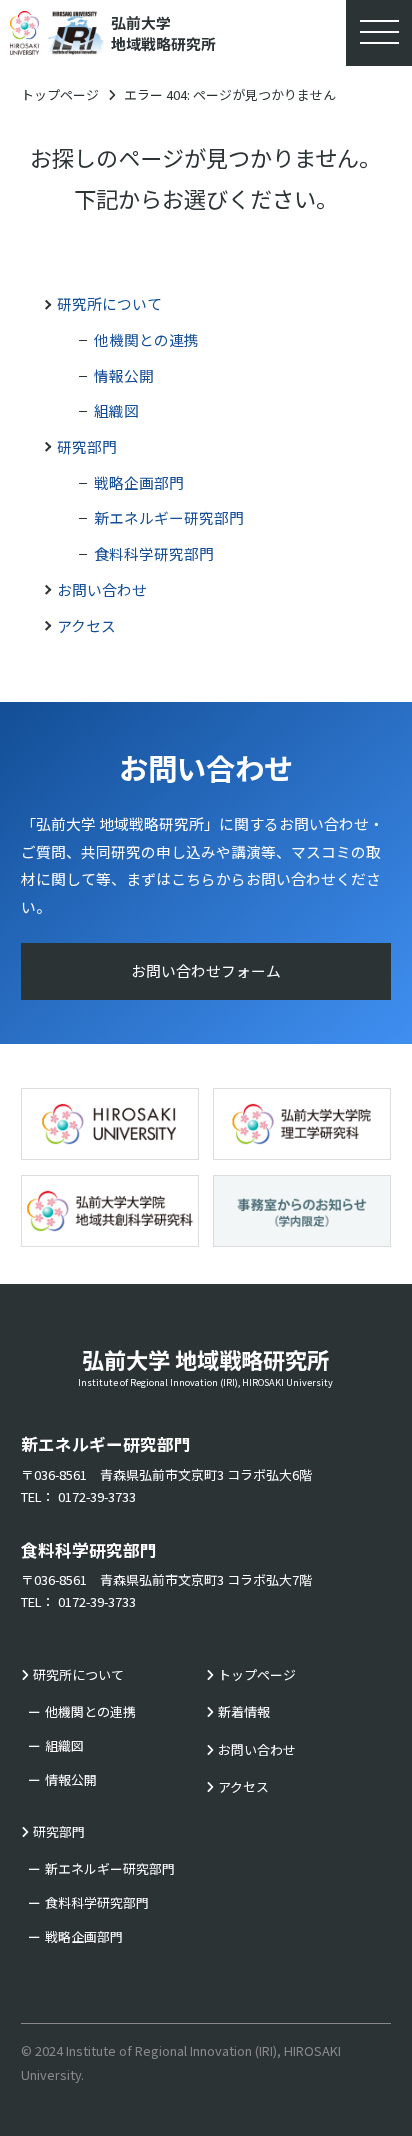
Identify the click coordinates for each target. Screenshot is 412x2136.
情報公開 (124, 375)
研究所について (109, 303)
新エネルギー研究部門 (169, 517)
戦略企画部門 (139, 482)
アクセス (86, 625)
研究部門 (87, 446)
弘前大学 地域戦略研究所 (205, 1366)
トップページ (60, 94)
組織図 (116, 410)
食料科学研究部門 (154, 553)
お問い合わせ (102, 589)
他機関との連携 (146, 339)
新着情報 (244, 1711)
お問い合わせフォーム (206, 970)
